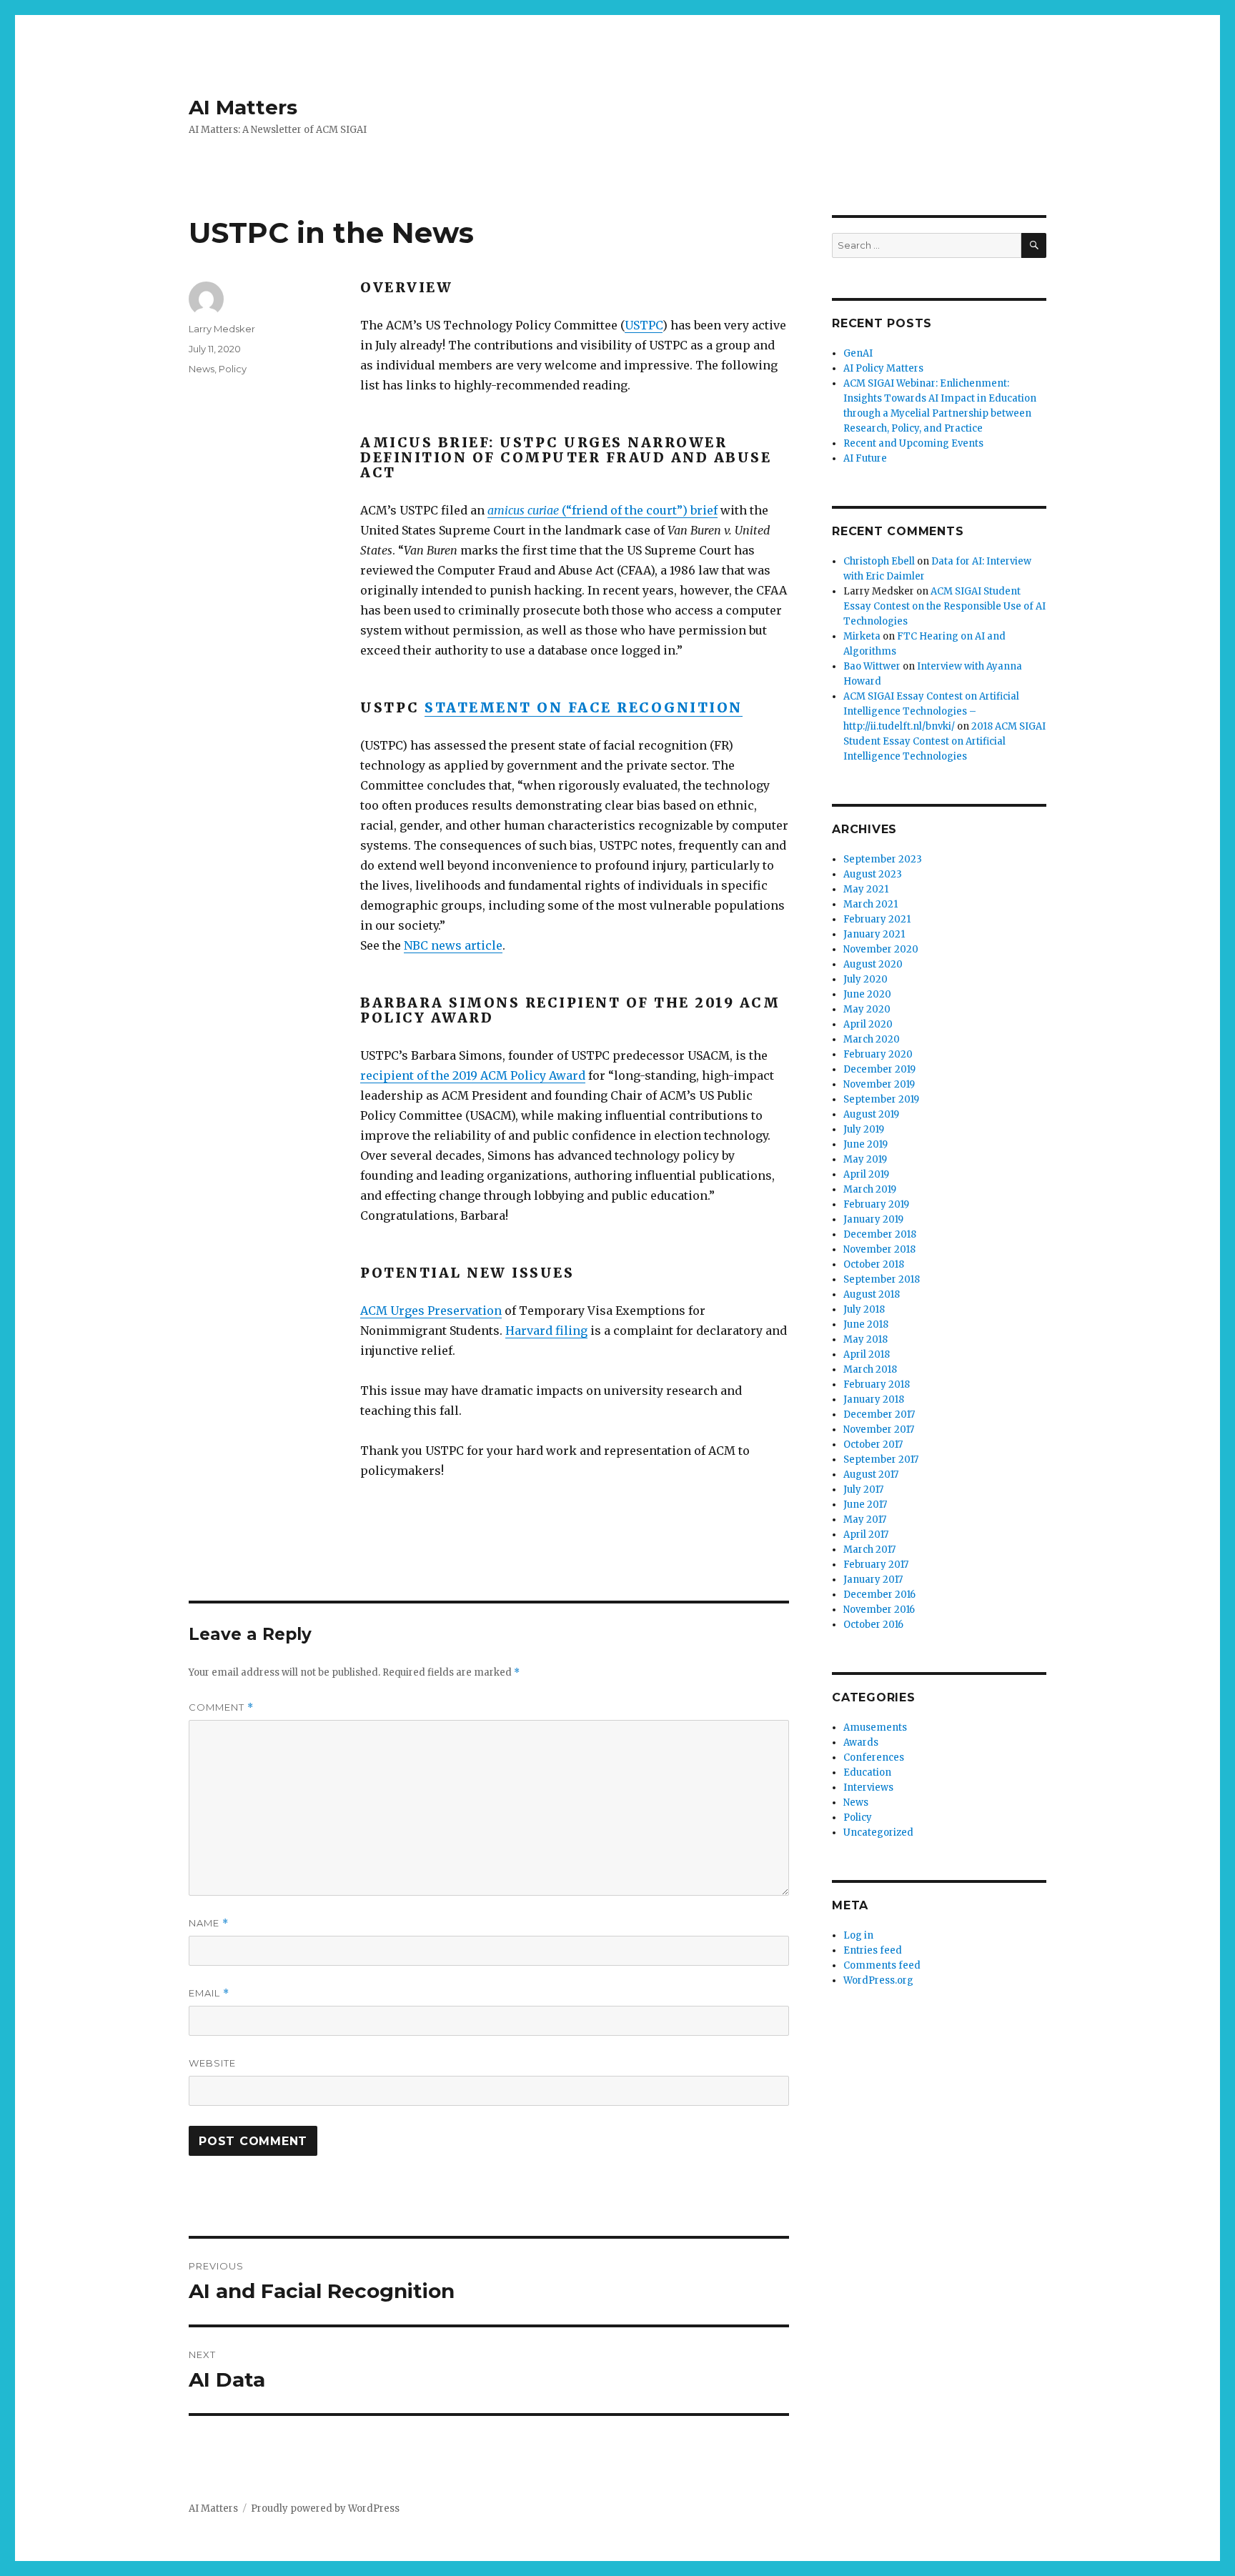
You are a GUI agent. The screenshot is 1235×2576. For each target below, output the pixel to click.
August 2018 (872, 1294)
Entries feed (873, 1950)
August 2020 (873, 964)
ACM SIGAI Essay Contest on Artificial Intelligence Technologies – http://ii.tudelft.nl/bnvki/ (931, 711)
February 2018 (877, 1384)
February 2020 (878, 1054)
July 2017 (863, 1490)
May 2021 (866, 889)
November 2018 (879, 1249)
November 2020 (881, 949)
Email (209, 1993)
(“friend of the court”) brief (602, 510)
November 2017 (879, 1429)
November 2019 (879, 1084)
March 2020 (872, 1039)
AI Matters (243, 107)
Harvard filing (546, 1331)
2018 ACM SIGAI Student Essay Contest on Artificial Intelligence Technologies (944, 741)
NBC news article (453, 945)
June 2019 (866, 1144)
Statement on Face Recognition (584, 707)
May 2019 (865, 1159)
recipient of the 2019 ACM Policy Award (473, 1075)
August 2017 (871, 1475)
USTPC (644, 325)
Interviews (868, 1787)
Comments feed (882, 1965)
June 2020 (867, 994)
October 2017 (873, 1444)
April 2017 (866, 1535)
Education (867, 1772)
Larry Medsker (222, 329)
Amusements (875, 1727)
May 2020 (867, 1009)
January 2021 (874, 934)
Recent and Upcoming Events (913, 443)
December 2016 (879, 1595)
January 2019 (873, 1219)
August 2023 (873, 874)
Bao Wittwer (872, 666)
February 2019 (876, 1204)
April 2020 (868, 1024)
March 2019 (870, 1189)
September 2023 (883, 859)
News (202, 369)
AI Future (865, 458)
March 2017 (869, 1550)
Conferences (874, 1757)
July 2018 (864, 1309)
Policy (233, 369)
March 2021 (871, 904)
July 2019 (864, 1129)
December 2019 (879, 1069)
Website (212, 2063)
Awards (861, 1742)
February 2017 (876, 1565)
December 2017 (879, 1414)
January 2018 (874, 1399)
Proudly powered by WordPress (325, 2508)
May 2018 (866, 1339)
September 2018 (882, 1279)
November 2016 (879, 1610)
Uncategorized (878, 1832)
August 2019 (871, 1114)
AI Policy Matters (883, 368)
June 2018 (866, 1324)
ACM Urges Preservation (431, 1311)
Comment (221, 1707)
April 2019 (866, 1174)
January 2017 (873, 1580)
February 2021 (877, 919)
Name (209, 1923)
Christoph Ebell (879, 561)
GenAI (858, 353)
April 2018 (867, 1354)
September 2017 (881, 1459)
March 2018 (870, 1369)
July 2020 (866, 979)
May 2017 (865, 1520)
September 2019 (881, 1099)
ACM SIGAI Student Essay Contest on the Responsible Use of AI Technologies (944, 606)
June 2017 (865, 1505)
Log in (858, 1935)
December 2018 (880, 1234)
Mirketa (862, 636)
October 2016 (873, 1625)
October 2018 (874, 1264)
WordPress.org (878, 1980)
